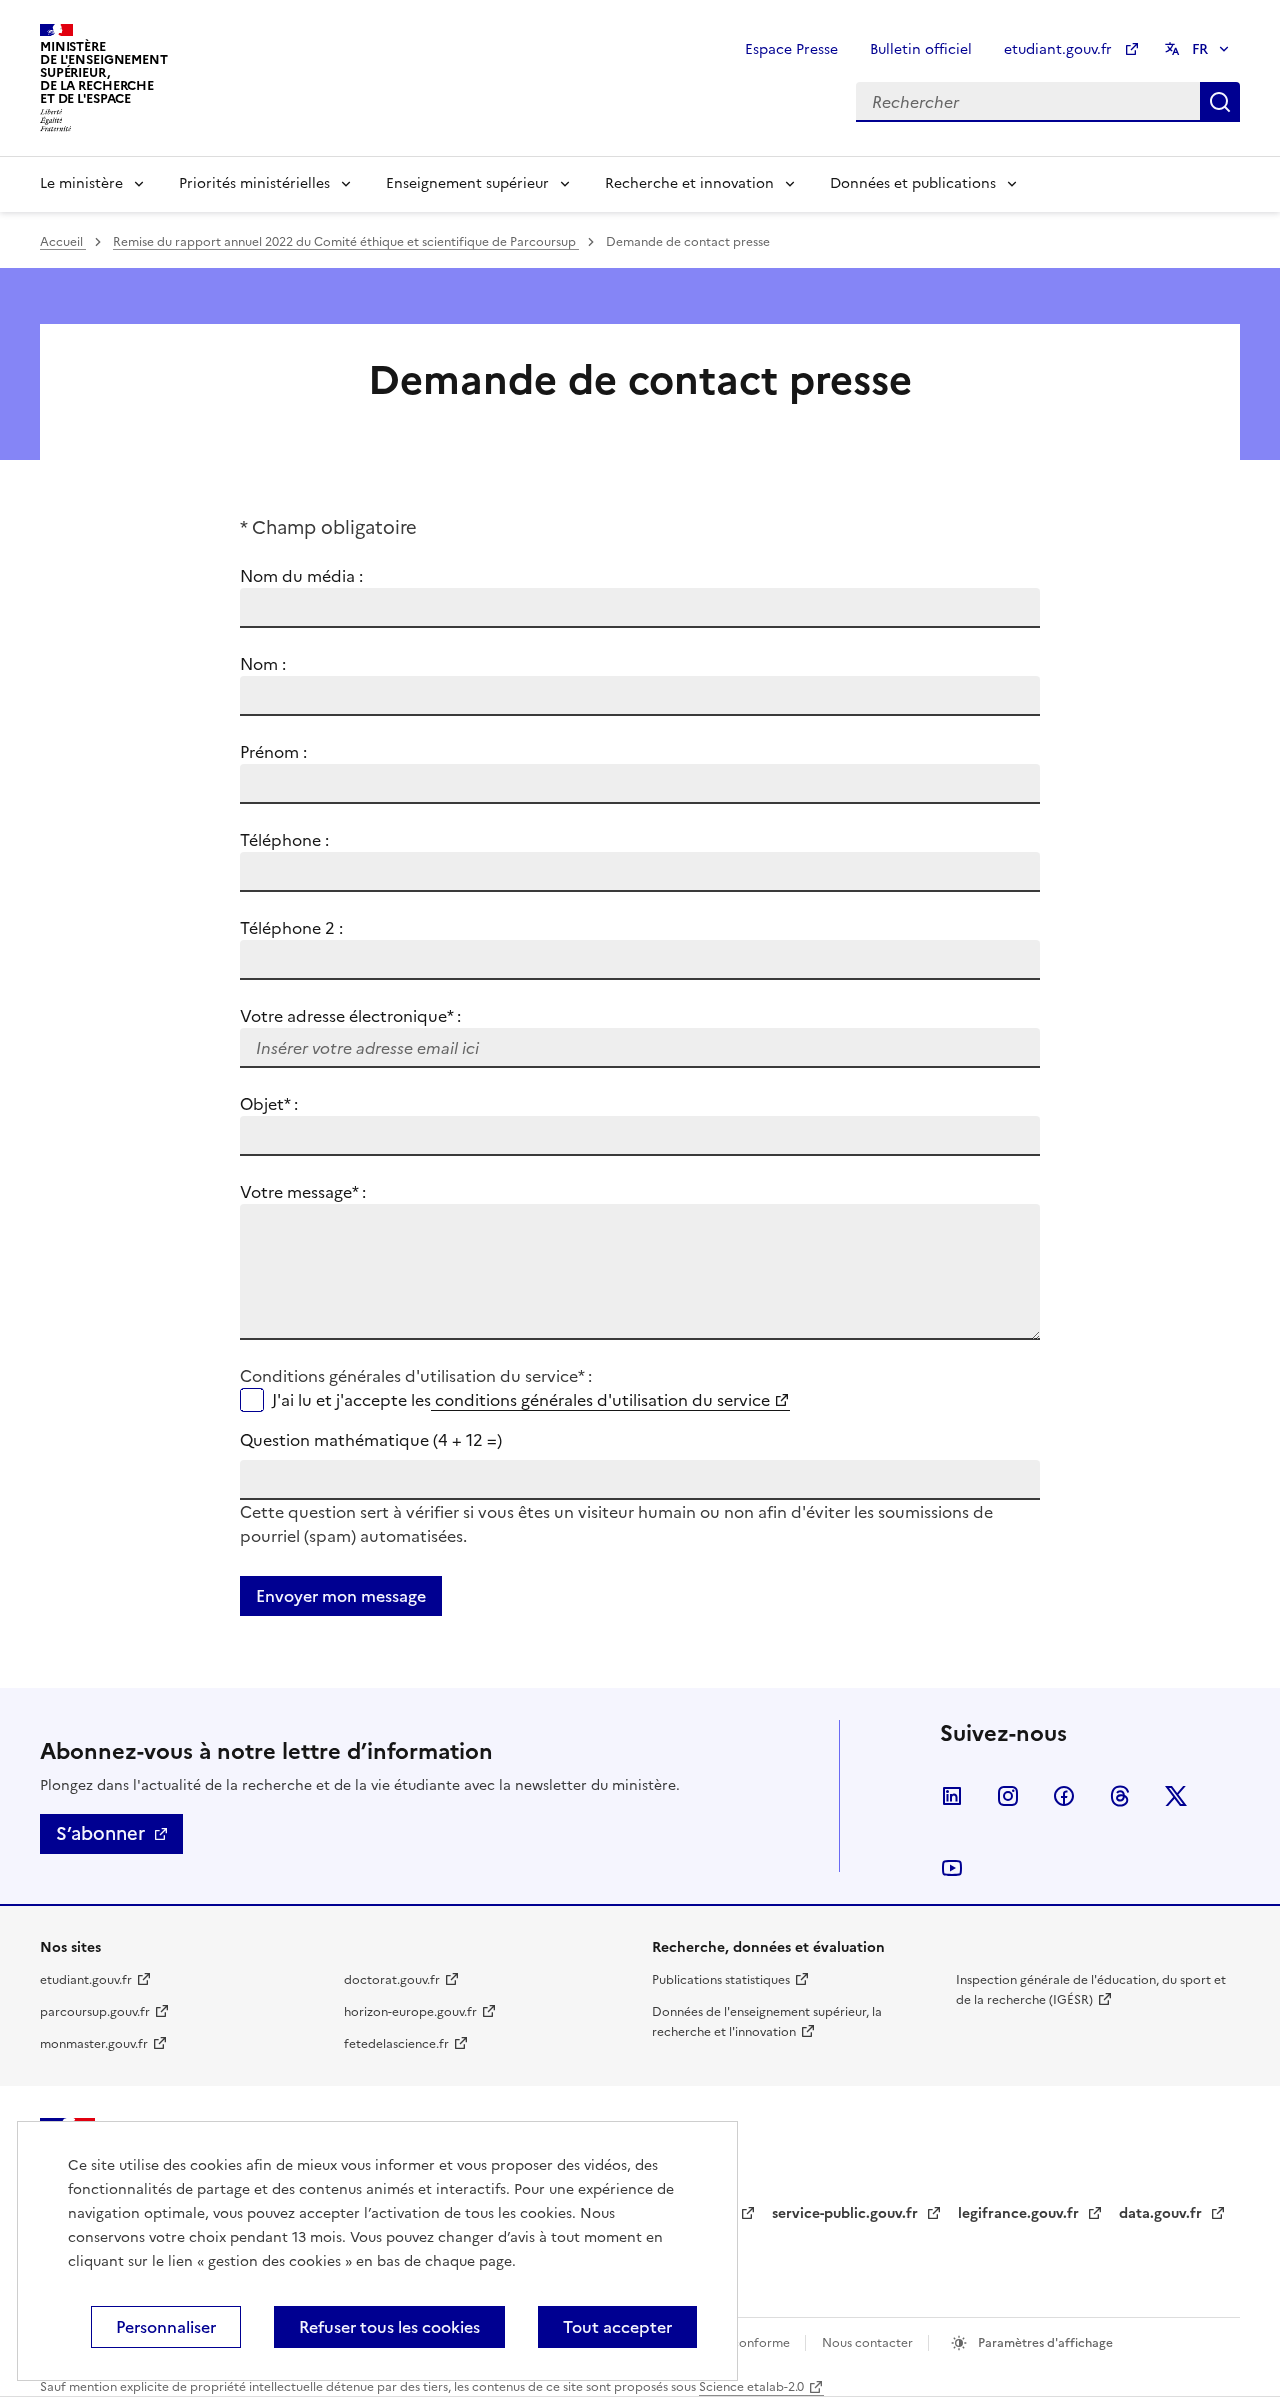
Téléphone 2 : (291, 928)
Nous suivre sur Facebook (1064, 1796)
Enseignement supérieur (467, 183)
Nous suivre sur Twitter (1176, 1796)
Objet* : (293, 1104)
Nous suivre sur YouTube (952, 1868)
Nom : (263, 664)
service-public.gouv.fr (847, 2213)
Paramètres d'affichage (1044, 2343)
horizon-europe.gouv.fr (410, 2012)
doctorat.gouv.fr (392, 1980)
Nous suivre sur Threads (1120, 1796)
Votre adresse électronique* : (350, 1016)
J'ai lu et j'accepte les (521, 1400)
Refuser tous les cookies (389, 2327)
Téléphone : (284, 840)
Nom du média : (301, 576)
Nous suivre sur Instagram (1008, 1796)
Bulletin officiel (921, 49)
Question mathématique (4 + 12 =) (371, 1440)
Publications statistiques (721, 1980)
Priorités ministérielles (254, 183)
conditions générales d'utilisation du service (600, 1400)
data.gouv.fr (1162, 2213)
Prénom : (273, 752)
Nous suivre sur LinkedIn (952, 1796)
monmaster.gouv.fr (94, 2044)
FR (1200, 49)
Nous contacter (869, 2343)
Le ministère (81, 183)
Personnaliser (166, 2327)
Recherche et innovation (689, 183)
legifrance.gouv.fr (1020, 2213)
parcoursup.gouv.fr (95, 2012)
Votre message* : (303, 1192)
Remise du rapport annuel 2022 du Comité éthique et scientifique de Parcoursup (346, 242)
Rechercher (1220, 102)
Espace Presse (791, 49)
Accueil (63, 242)
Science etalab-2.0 (751, 2387)
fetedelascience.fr (396, 2044)
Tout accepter (617, 2327)
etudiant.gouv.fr (1060, 49)
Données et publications (913, 183)
